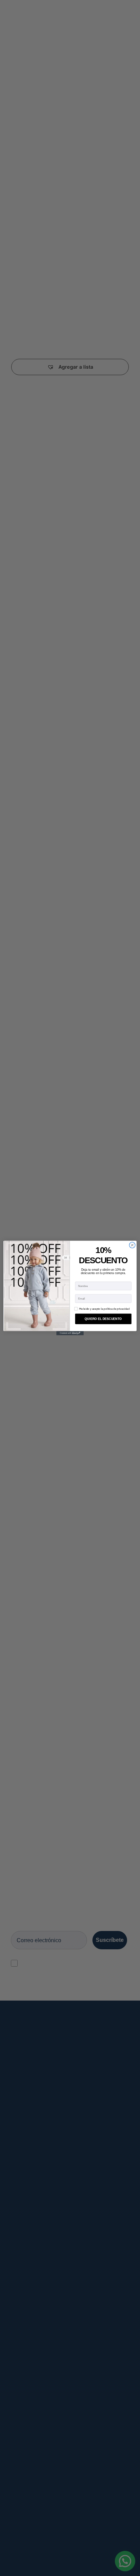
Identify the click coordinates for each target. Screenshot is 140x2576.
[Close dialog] (132, 1245)
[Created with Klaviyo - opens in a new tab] (70, 1333)
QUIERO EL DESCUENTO (103, 1319)
